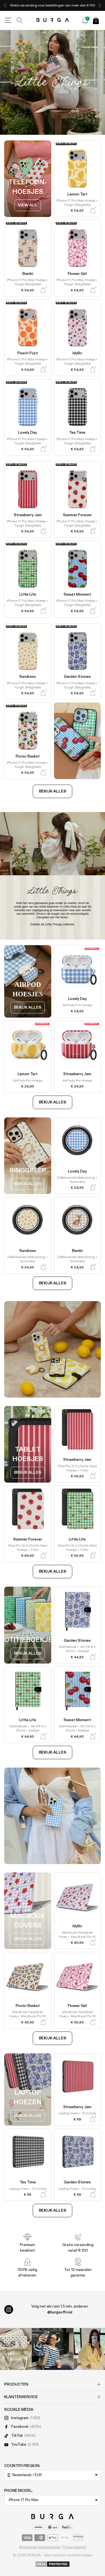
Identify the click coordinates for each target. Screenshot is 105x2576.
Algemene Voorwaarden (40, 2547)
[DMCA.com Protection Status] (53, 2565)
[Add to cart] (93, 210)
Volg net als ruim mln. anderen (60, 2309)
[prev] (5, 5)
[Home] (53, 20)
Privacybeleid (74, 2547)
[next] (100, 5)
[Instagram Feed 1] (53, 2349)
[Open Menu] (8, 20)
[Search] (20, 20)
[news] (85, 20)
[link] (28, 205)
